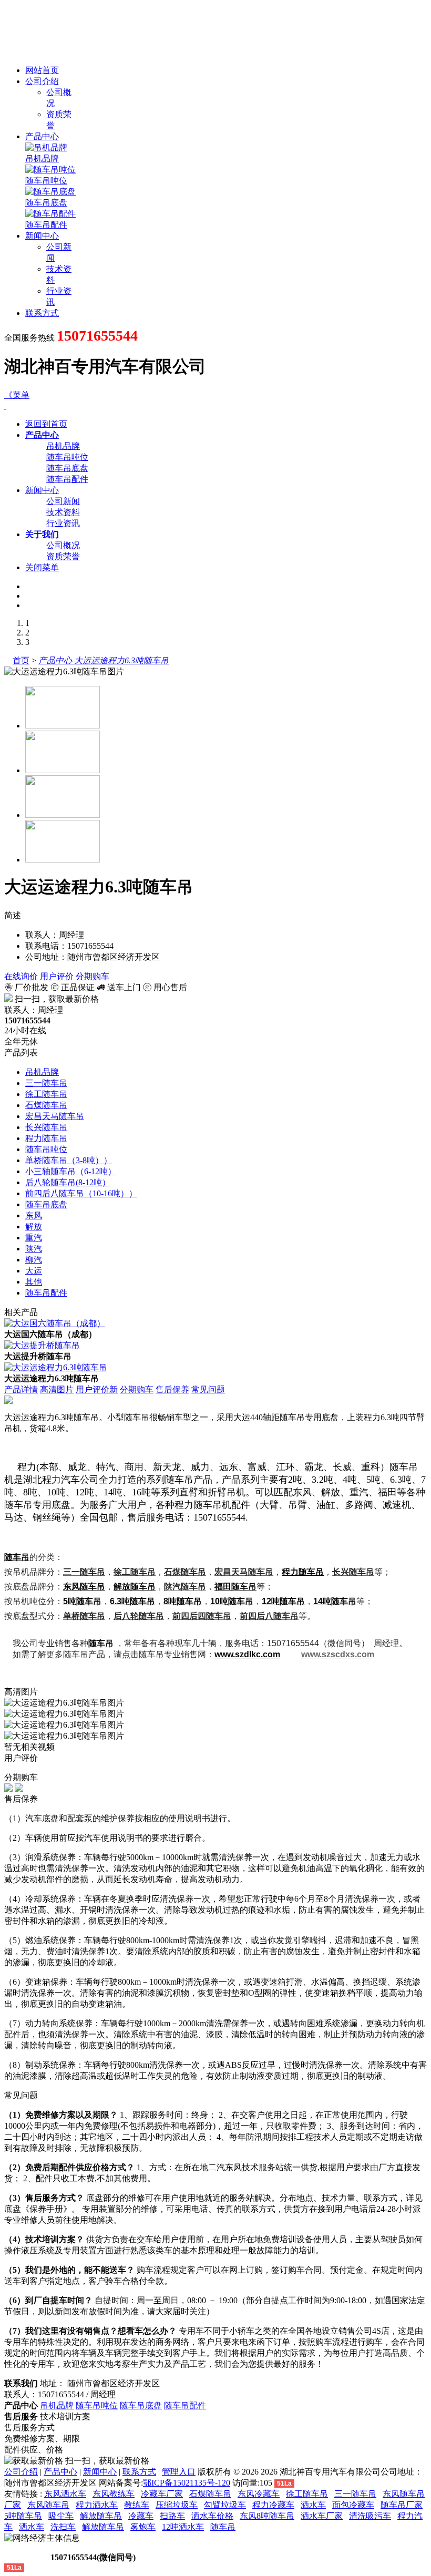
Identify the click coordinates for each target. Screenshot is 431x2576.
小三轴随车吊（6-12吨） (71, 1171)
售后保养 (172, 1389)
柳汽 (34, 1260)
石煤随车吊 (46, 1105)
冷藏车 (141, 2516)
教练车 (137, 2505)
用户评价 (57, 976)
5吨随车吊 (23, 2516)
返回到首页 (46, 424)
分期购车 (93, 976)
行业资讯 (63, 523)
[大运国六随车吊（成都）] (55, 1323)
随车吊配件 (46, 225)
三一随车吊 (46, 1083)
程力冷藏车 (273, 2505)
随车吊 (223, 2527)
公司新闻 (63, 501)
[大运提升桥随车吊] (42, 1345)
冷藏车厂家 (162, 2494)
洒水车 (313, 2505)
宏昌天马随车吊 (55, 1116)
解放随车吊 (135, 1587)
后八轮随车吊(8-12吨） (68, 1182)
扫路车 (172, 2516)
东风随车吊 (84, 1587)
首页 (21, 660)
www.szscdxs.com (338, 1654)
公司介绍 (42, 81)
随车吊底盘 (46, 203)
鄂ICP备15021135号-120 (187, 2483)
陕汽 (34, 1249)
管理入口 (179, 2472)
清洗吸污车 (370, 2516)
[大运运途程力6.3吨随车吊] (56, 1367)
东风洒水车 (65, 2494)
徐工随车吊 (46, 1094)
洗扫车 (63, 2527)
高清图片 (57, 1389)
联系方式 (42, 313)
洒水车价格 (212, 2516)
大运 (34, 1271)
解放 (34, 1227)
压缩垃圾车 (177, 2505)
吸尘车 (61, 2516)
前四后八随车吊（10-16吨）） (81, 1193)
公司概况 (63, 545)
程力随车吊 (46, 1138)
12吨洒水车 (183, 2527)
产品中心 (42, 136)
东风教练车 (114, 2494)
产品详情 (21, 1389)
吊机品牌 (42, 158)
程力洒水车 (97, 2505)
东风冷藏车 (259, 2494)
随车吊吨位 (46, 181)
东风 (34, 1215)
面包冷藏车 (353, 2505)
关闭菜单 (42, 567)
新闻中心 (42, 236)
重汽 (34, 1238)
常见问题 (208, 1389)
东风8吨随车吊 (267, 2516)
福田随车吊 (235, 1587)
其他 (34, 1282)
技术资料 (63, 512)
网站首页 (42, 70)
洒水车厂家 (322, 2516)
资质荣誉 (63, 556)
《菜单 (17, 395)
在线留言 (26, 2557)
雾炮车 (143, 2527)
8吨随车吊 (183, 1601)
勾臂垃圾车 (225, 2505)
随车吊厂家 (402, 2505)
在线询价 (21, 976)
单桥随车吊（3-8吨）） (69, 1160)
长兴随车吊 (46, 1127)
